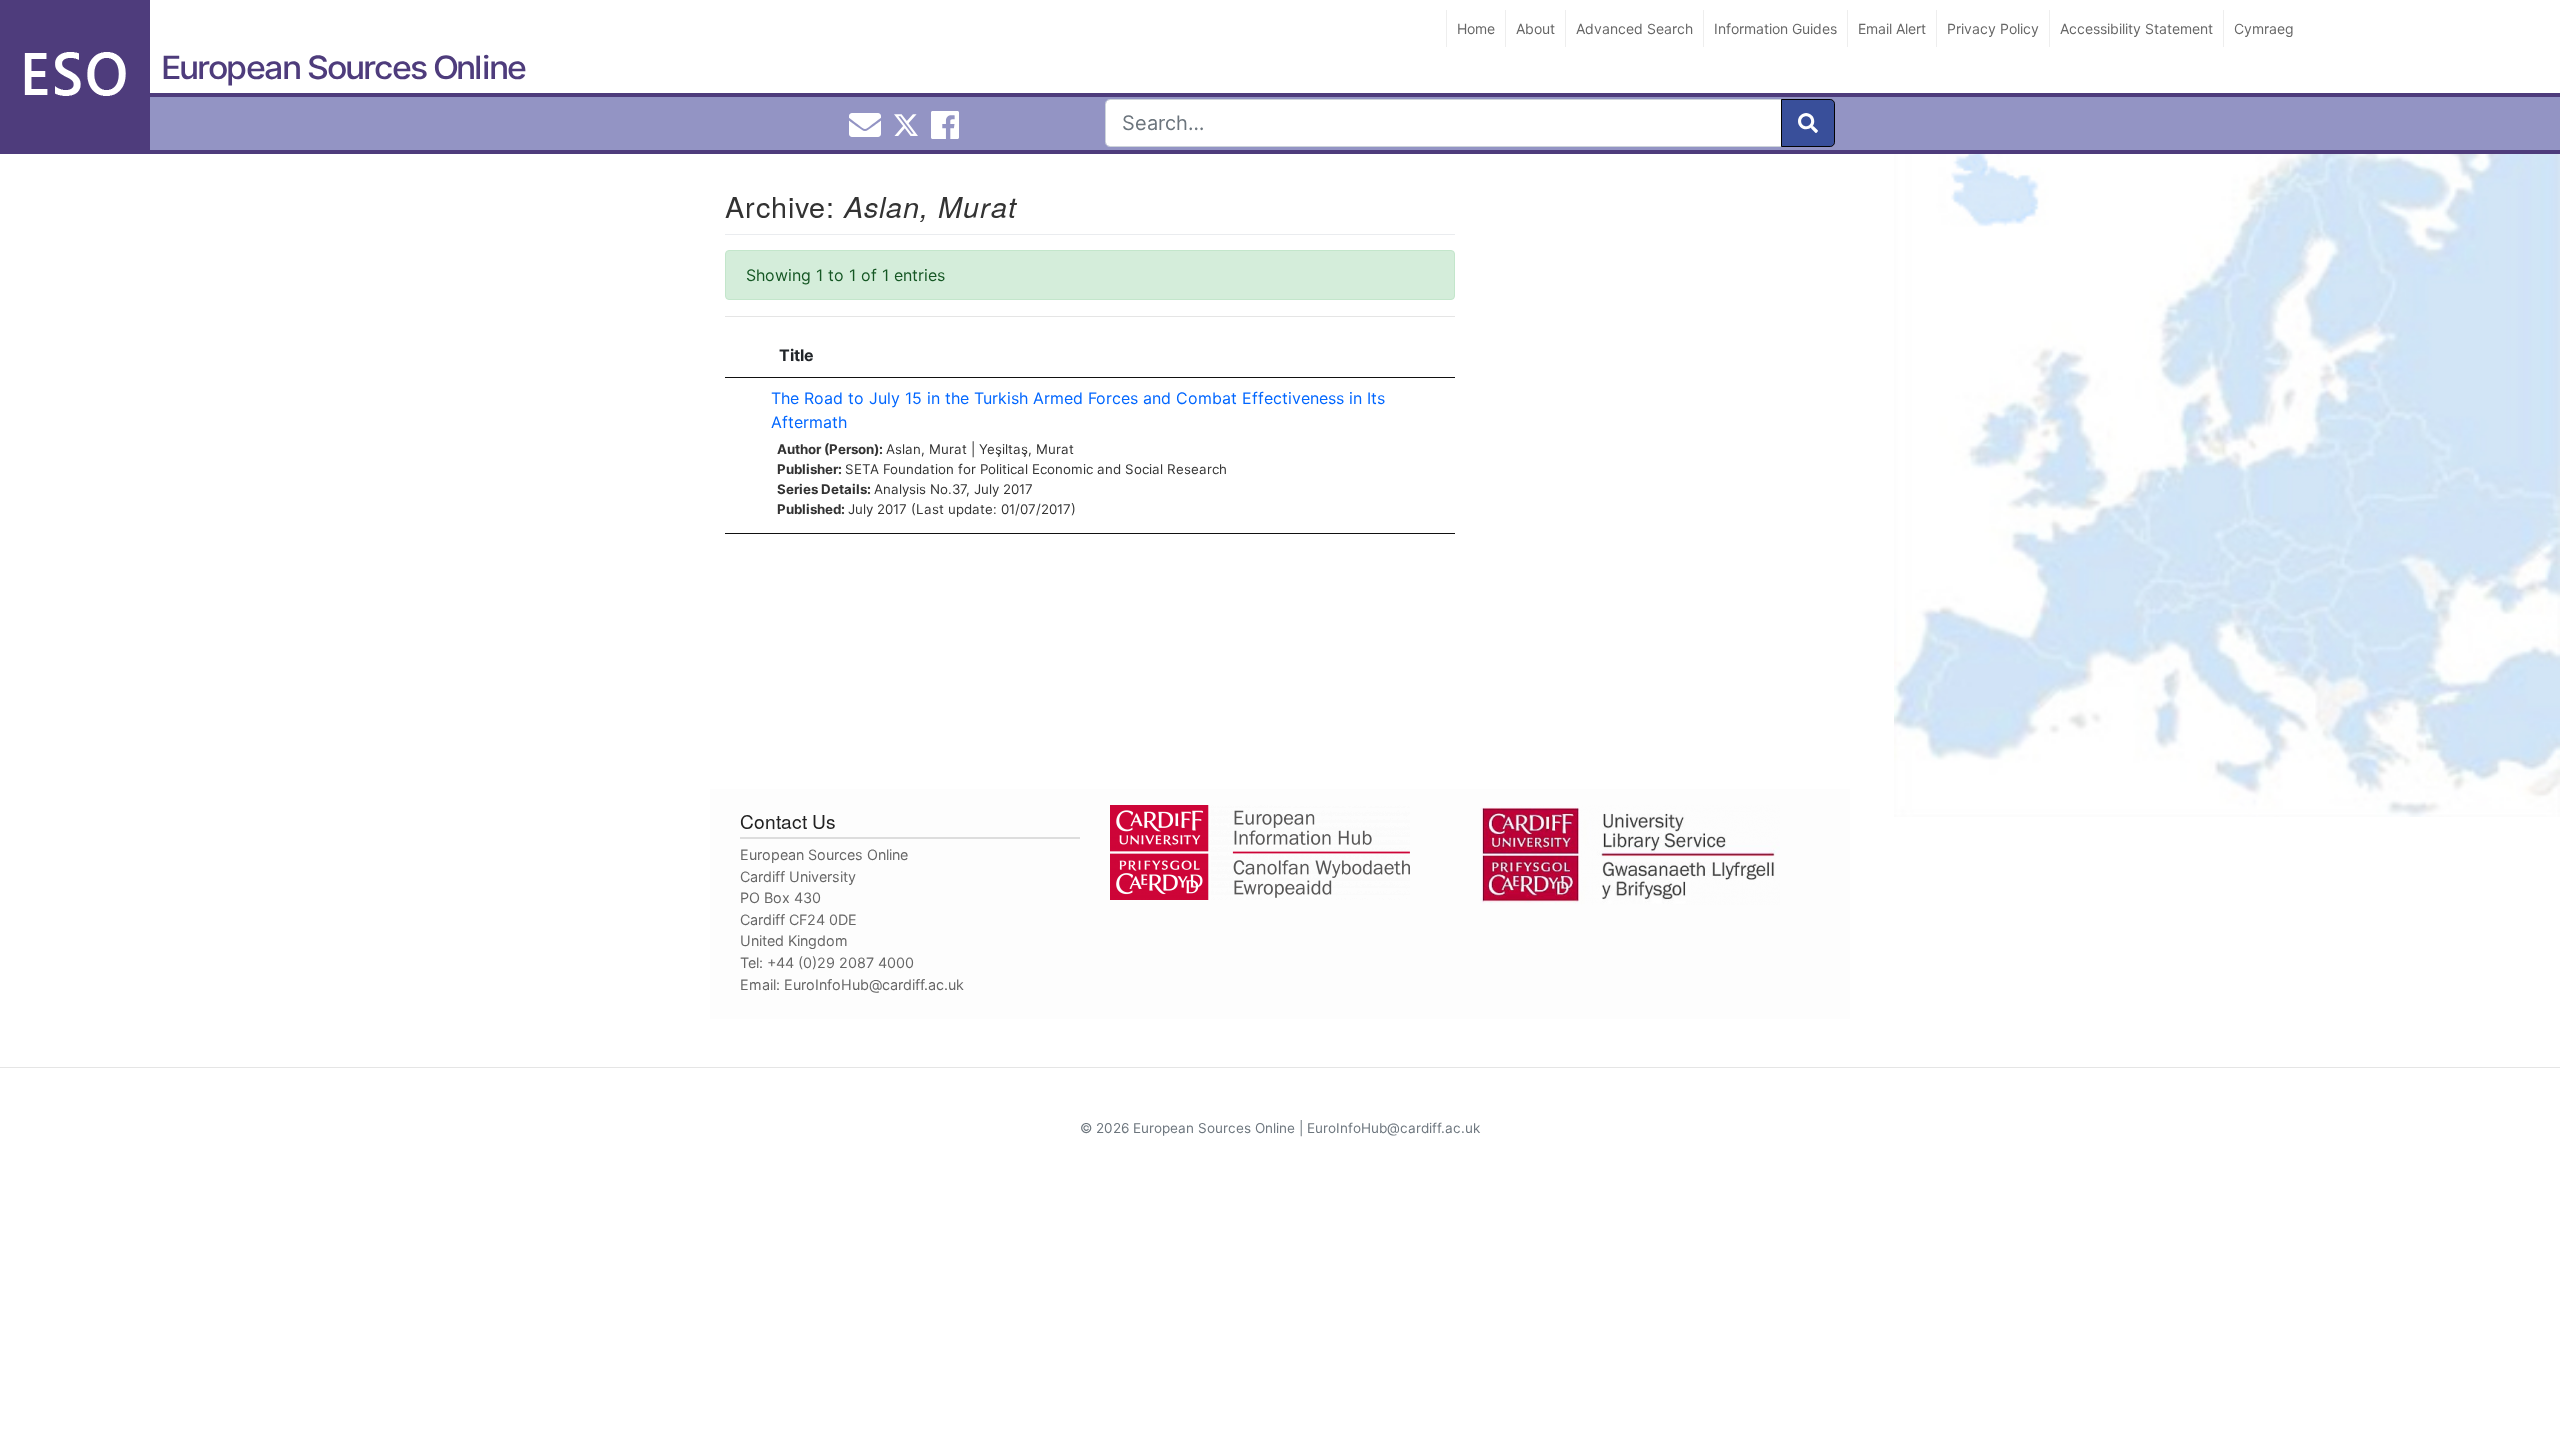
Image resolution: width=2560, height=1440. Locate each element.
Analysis (900, 489)
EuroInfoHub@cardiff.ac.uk (874, 984)
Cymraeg (2264, 28)
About (1535, 28)
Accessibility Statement (2136, 28)
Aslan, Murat (926, 449)
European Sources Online (343, 67)
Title (796, 355)
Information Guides (1775, 28)
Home (1476, 28)
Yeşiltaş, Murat (1026, 449)
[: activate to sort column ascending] (743, 355)
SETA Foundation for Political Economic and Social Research (1036, 469)
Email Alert (1892, 28)
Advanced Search (1634, 28)
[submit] (1808, 123)
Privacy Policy (1993, 28)
